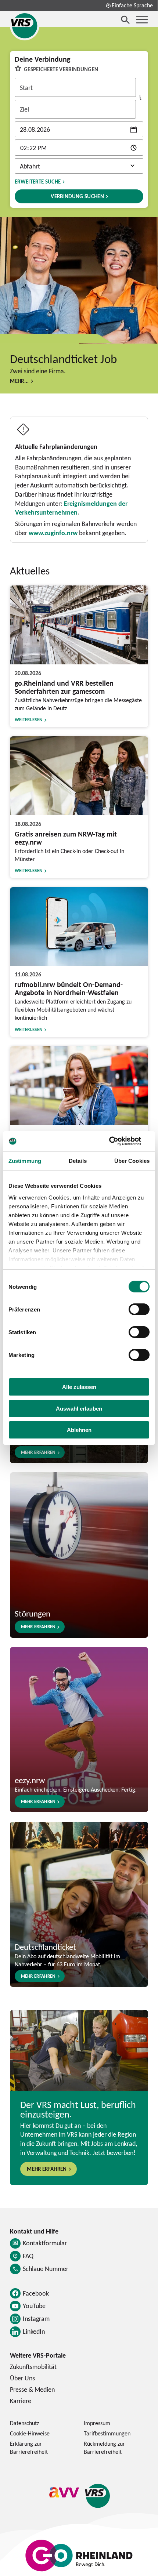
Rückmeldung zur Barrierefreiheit (104, 2448)
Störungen (33, 1613)
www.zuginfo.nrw (53, 533)
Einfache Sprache (132, 5)
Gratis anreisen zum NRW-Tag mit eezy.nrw (66, 838)
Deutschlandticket (45, 1947)
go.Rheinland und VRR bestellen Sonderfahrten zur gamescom (64, 687)
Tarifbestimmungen (107, 2433)
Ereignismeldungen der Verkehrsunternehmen (71, 508)
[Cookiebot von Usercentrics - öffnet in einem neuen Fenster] (117, 1141)
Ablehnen (79, 1430)
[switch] (139, 1309)
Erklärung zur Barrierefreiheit (29, 2448)
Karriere (21, 2401)
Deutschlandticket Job (63, 359)
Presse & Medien (32, 2389)
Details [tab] (78, 1161)
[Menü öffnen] (142, 20)
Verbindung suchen (77, 196)
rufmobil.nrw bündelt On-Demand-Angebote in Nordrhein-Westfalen (69, 988)
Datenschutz (24, 2423)
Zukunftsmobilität (33, 2367)
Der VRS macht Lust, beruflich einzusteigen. (78, 2109)
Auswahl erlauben (79, 1409)
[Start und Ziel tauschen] (140, 98)
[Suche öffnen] (125, 20)
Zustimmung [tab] (25, 1161)
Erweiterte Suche (38, 182)
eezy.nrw (30, 1780)
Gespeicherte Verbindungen (61, 69)
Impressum (97, 2423)
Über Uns (22, 2378)
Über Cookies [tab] (132, 1161)
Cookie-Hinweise (30, 2433)
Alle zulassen (79, 1387)
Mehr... (19, 381)
